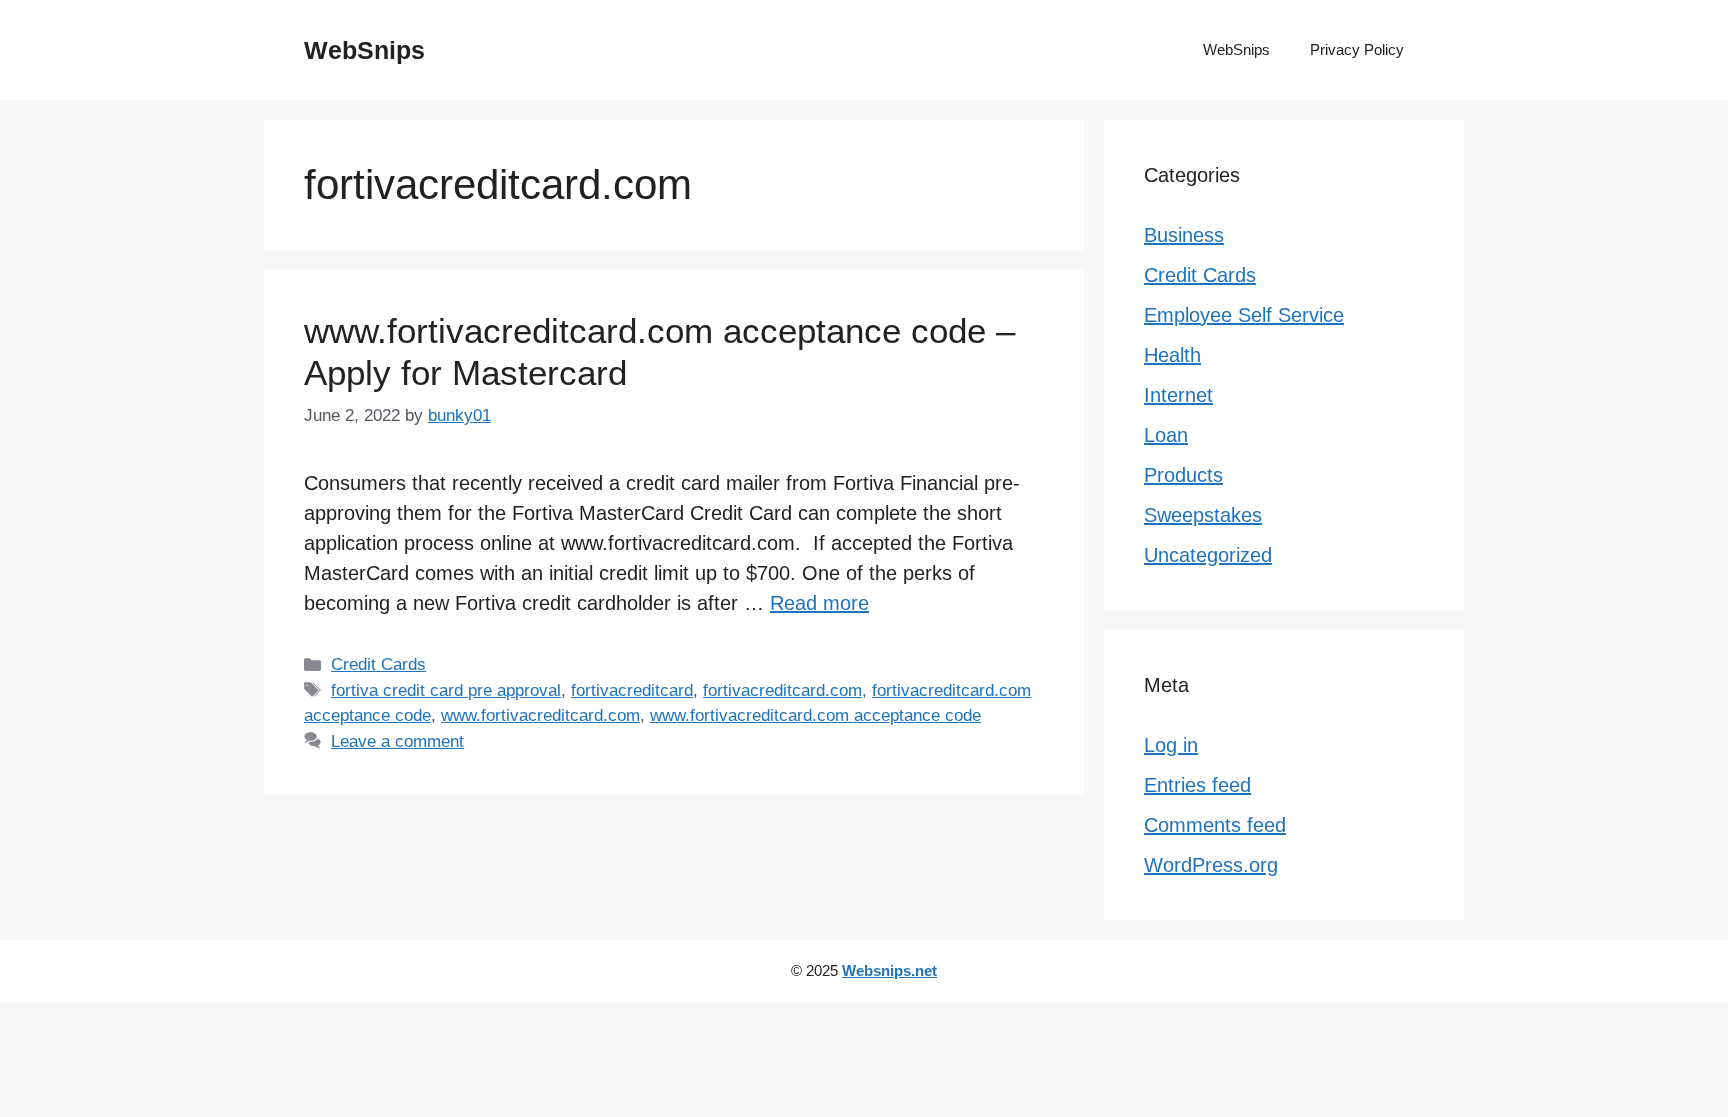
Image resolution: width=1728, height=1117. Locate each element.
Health (1172, 355)
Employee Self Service (1244, 315)
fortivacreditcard (632, 690)
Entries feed (1197, 785)
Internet (1178, 395)
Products (1183, 475)
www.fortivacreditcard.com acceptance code (815, 715)
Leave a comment (397, 741)
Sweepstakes (1203, 515)
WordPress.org (1211, 865)
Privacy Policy (1357, 49)
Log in (1171, 745)
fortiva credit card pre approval (446, 690)
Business (1184, 235)
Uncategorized (1208, 555)
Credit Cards (378, 664)
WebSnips (364, 50)
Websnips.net (889, 970)
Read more (819, 603)
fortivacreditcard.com (782, 690)
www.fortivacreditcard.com (540, 715)
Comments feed (1215, 825)
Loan (1166, 435)
